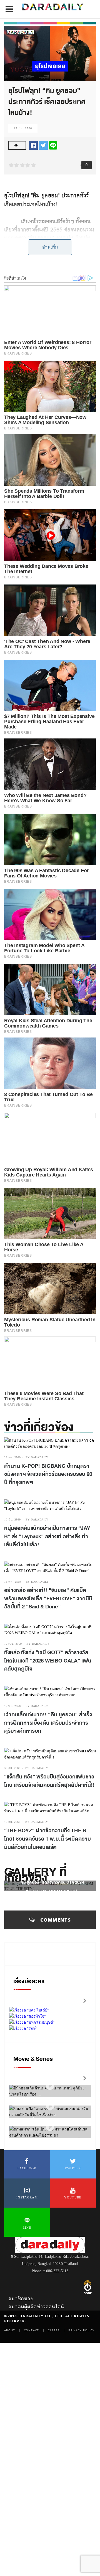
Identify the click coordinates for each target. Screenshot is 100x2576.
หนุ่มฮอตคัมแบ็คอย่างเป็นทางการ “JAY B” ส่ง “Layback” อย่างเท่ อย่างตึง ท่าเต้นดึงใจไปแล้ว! (47, 1536)
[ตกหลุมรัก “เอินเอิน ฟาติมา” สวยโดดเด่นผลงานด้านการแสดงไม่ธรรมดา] (50, 2127)
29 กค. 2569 (12, 1457)
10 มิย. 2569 (12, 1519)
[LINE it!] (53, 145)
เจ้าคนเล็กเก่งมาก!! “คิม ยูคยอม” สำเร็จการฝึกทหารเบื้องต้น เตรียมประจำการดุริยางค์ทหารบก (48, 1723)
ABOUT (10, 2330)
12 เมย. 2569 (13, 1644)
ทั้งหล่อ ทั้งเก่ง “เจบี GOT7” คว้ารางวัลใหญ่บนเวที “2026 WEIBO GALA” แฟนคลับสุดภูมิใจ (48, 1661)
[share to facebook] (33, 145)
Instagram (27, 2197)
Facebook (27, 2168)
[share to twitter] (43, 145)
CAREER (54, 2330)
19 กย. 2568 (12, 1822)
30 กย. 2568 (12, 1768)
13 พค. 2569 (13, 1582)
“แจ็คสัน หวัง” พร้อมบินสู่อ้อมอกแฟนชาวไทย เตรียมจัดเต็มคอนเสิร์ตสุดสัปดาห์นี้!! (49, 1781)
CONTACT (32, 2330)
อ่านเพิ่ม (50, 247)
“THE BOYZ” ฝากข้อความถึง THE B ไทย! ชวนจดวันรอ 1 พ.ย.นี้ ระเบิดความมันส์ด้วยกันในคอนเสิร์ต (47, 1839)
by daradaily (37, 1457)
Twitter (73, 2168)
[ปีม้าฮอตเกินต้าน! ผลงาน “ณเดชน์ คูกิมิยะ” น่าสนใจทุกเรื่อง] (50, 2086)
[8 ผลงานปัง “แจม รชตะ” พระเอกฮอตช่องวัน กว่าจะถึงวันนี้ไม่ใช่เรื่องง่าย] (50, 2106)
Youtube (73, 2197)
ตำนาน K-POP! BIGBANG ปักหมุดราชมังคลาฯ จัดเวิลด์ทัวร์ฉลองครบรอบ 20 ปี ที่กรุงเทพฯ (48, 1474)
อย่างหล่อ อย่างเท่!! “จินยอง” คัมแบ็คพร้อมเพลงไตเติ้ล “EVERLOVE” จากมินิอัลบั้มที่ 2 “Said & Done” (48, 1599)
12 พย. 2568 (12, 1706)
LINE (27, 2228)
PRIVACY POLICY (81, 2330)
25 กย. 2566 (23, 128)
